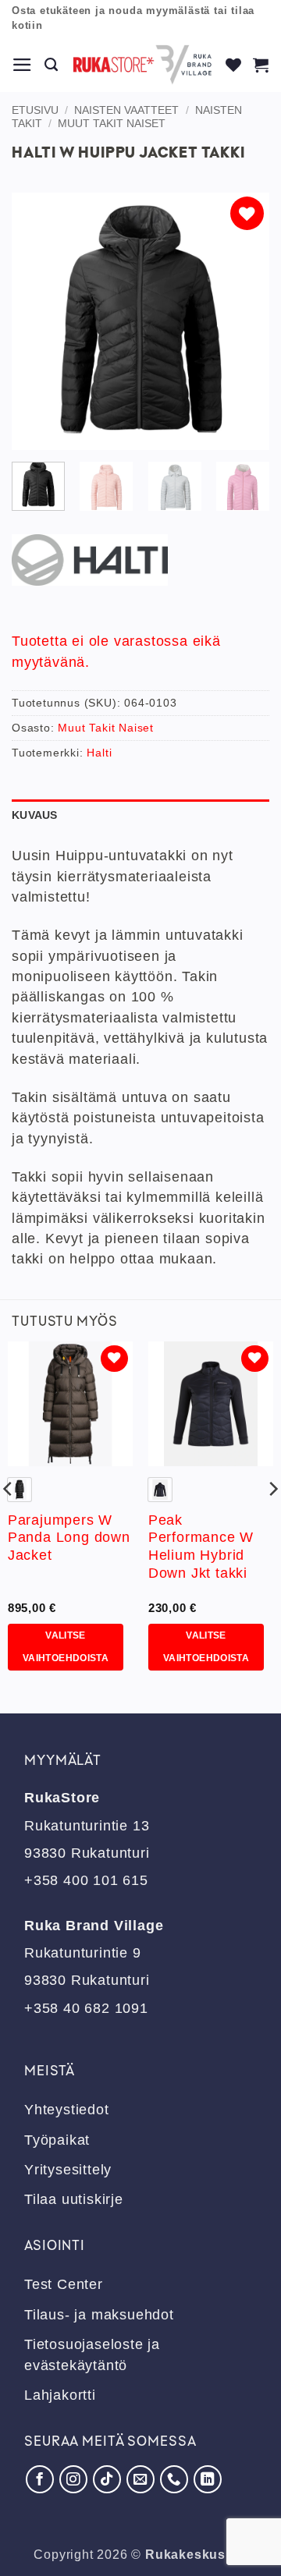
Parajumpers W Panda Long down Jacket (69, 1538)
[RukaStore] (142, 65)
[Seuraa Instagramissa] (73, 2479)
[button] (23, 65)
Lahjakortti (60, 2395)
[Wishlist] (234, 65)
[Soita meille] (174, 2479)
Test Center (64, 2284)
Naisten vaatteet (126, 110)
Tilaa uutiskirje (74, 2199)
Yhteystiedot (67, 2110)
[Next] (244, 321)
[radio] (20, 1490)
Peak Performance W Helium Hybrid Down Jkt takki (201, 1547)
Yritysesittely (68, 2170)
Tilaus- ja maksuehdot (99, 2315)
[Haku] (52, 65)
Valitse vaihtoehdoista (66, 1647)
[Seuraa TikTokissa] (107, 2479)
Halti (99, 753)
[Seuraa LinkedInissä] (208, 2479)
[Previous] (37, 321)
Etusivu (35, 110)
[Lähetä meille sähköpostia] (140, 2479)
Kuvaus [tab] (35, 815)
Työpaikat (57, 2140)
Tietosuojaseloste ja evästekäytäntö (92, 2355)
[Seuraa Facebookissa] (40, 2479)
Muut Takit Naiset (112, 123)
